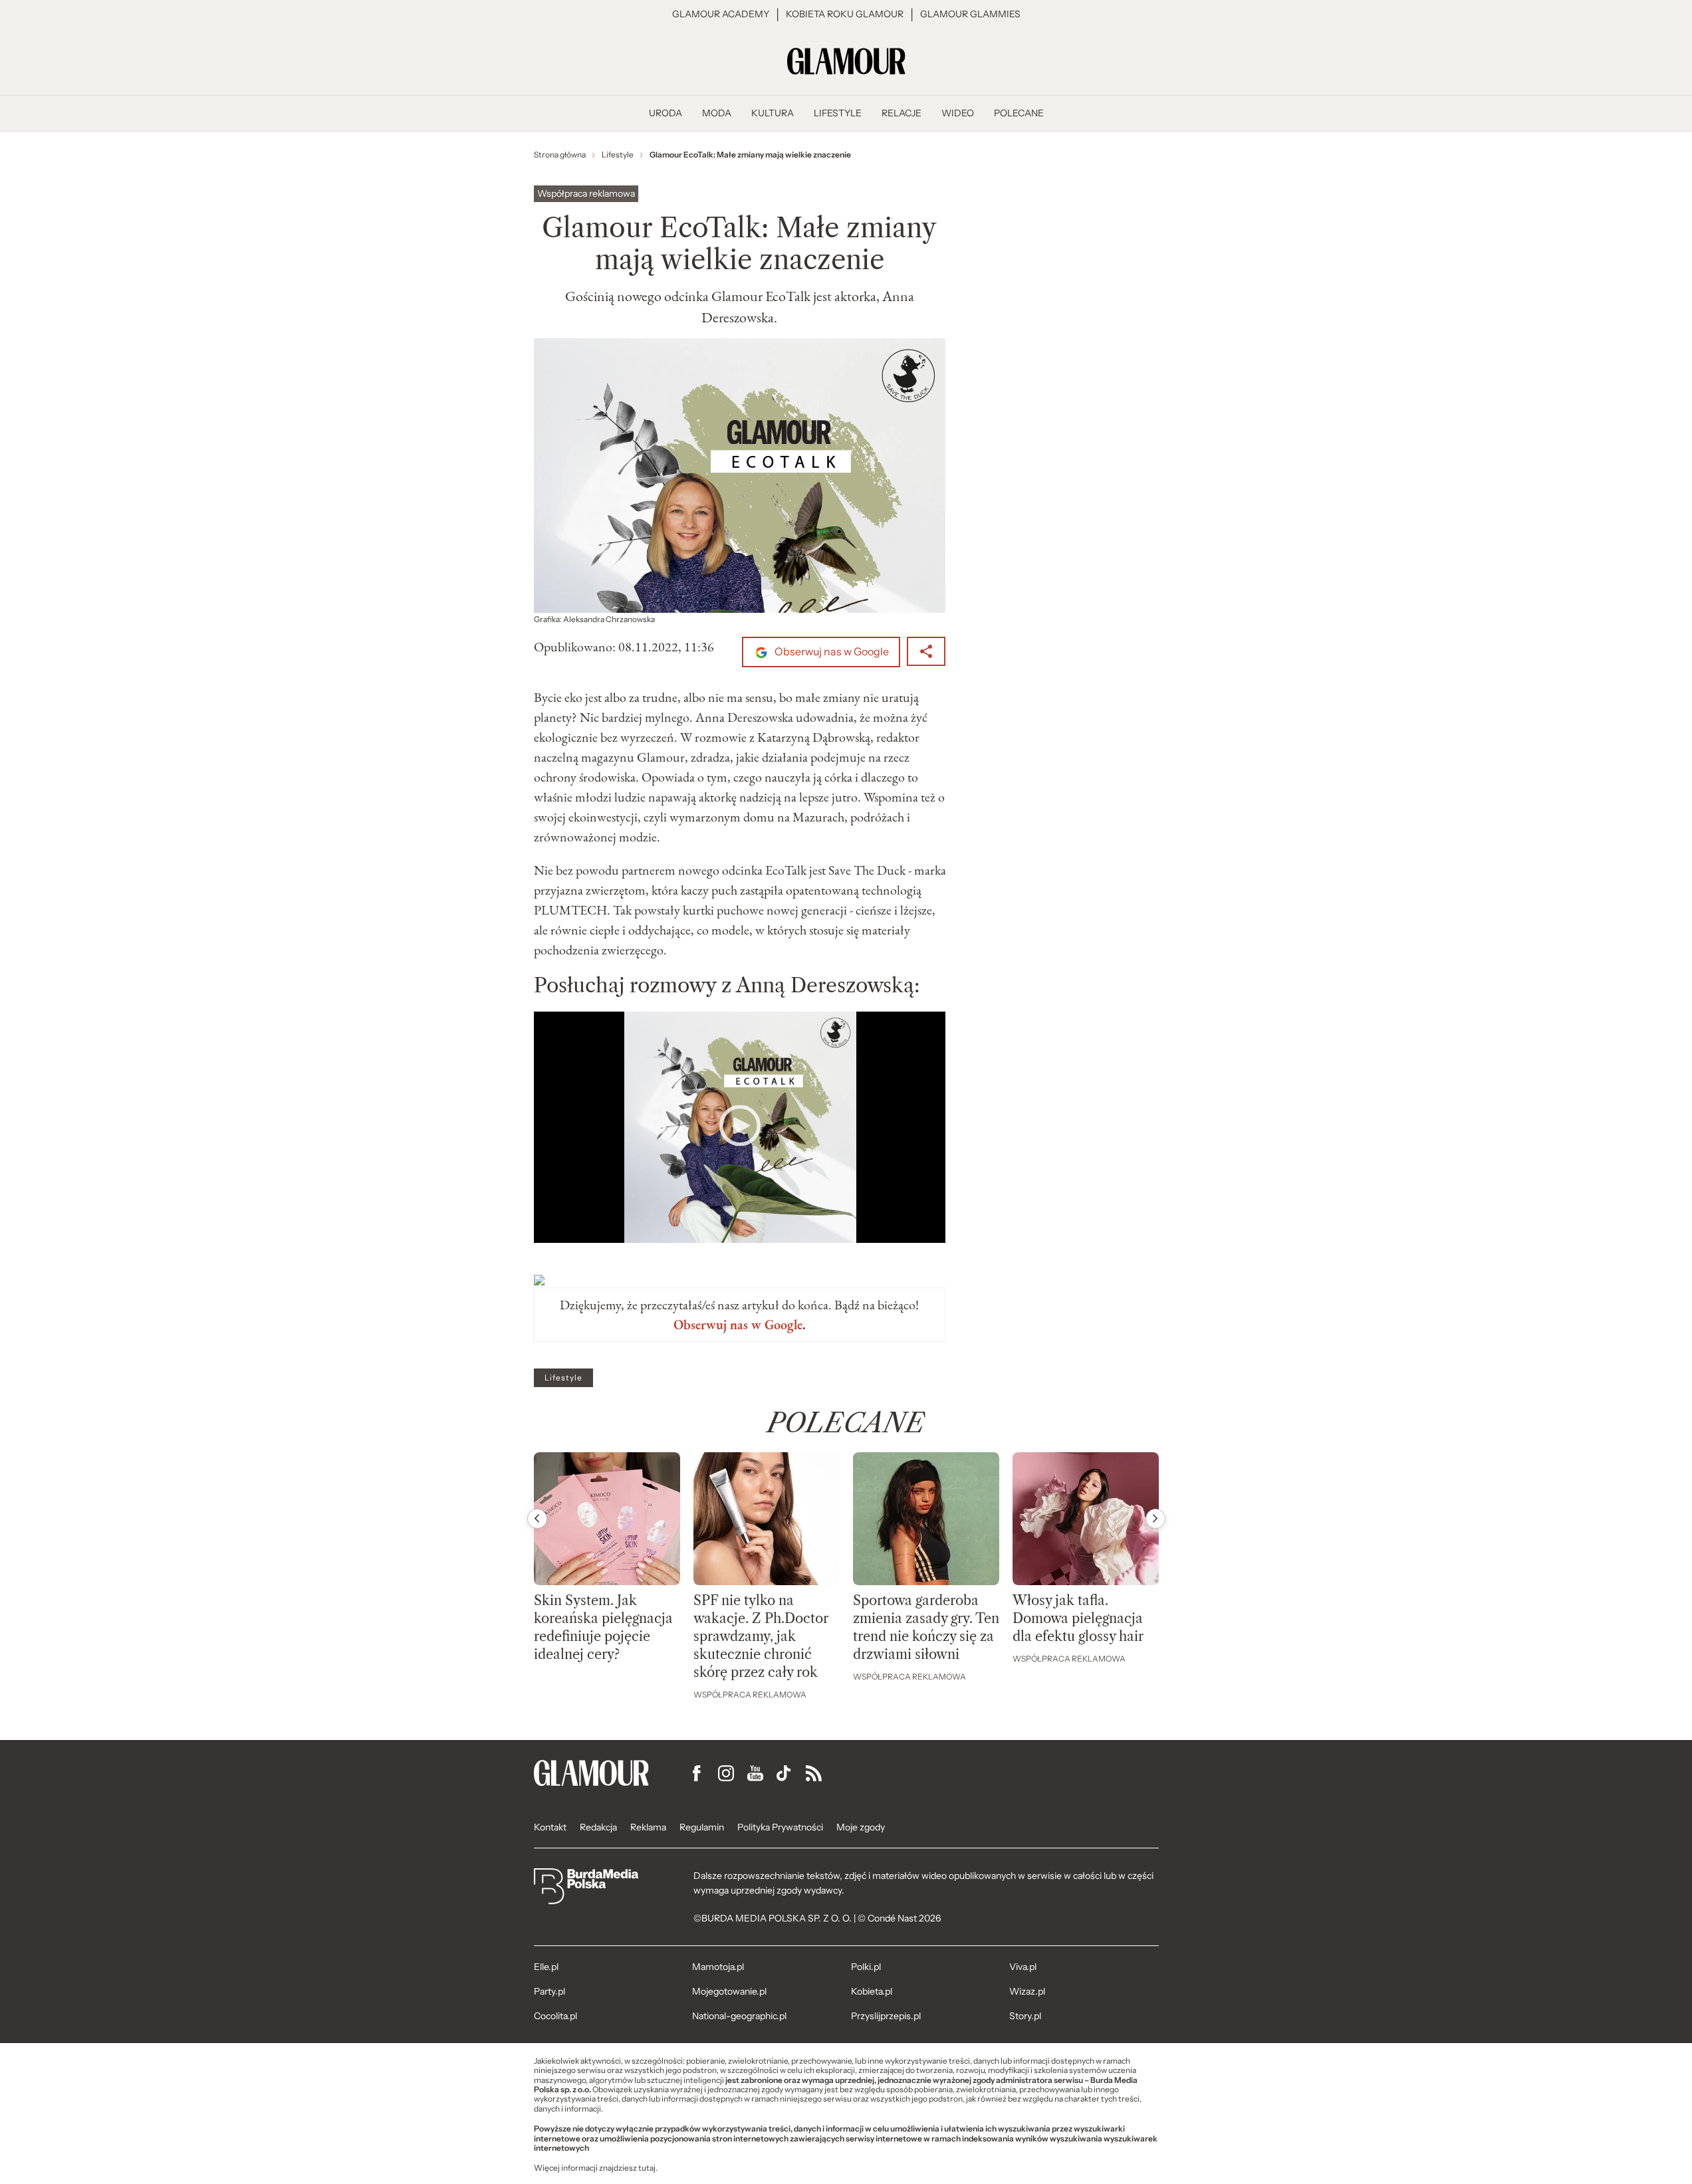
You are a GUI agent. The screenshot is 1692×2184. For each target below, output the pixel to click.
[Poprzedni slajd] (537, 1519)
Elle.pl (546, 1967)
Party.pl (549, 1991)
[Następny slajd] (1155, 1519)
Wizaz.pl (1027, 1991)
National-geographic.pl (739, 2016)
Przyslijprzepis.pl (886, 2016)
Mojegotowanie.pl (729, 1991)
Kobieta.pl (872, 1991)
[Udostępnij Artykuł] (926, 651)
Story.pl (1025, 2016)
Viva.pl (1023, 1967)
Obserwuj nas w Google (831, 652)
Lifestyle (563, 1378)
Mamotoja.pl (718, 1967)
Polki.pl (866, 1967)
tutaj (647, 2168)
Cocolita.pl (555, 2016)
